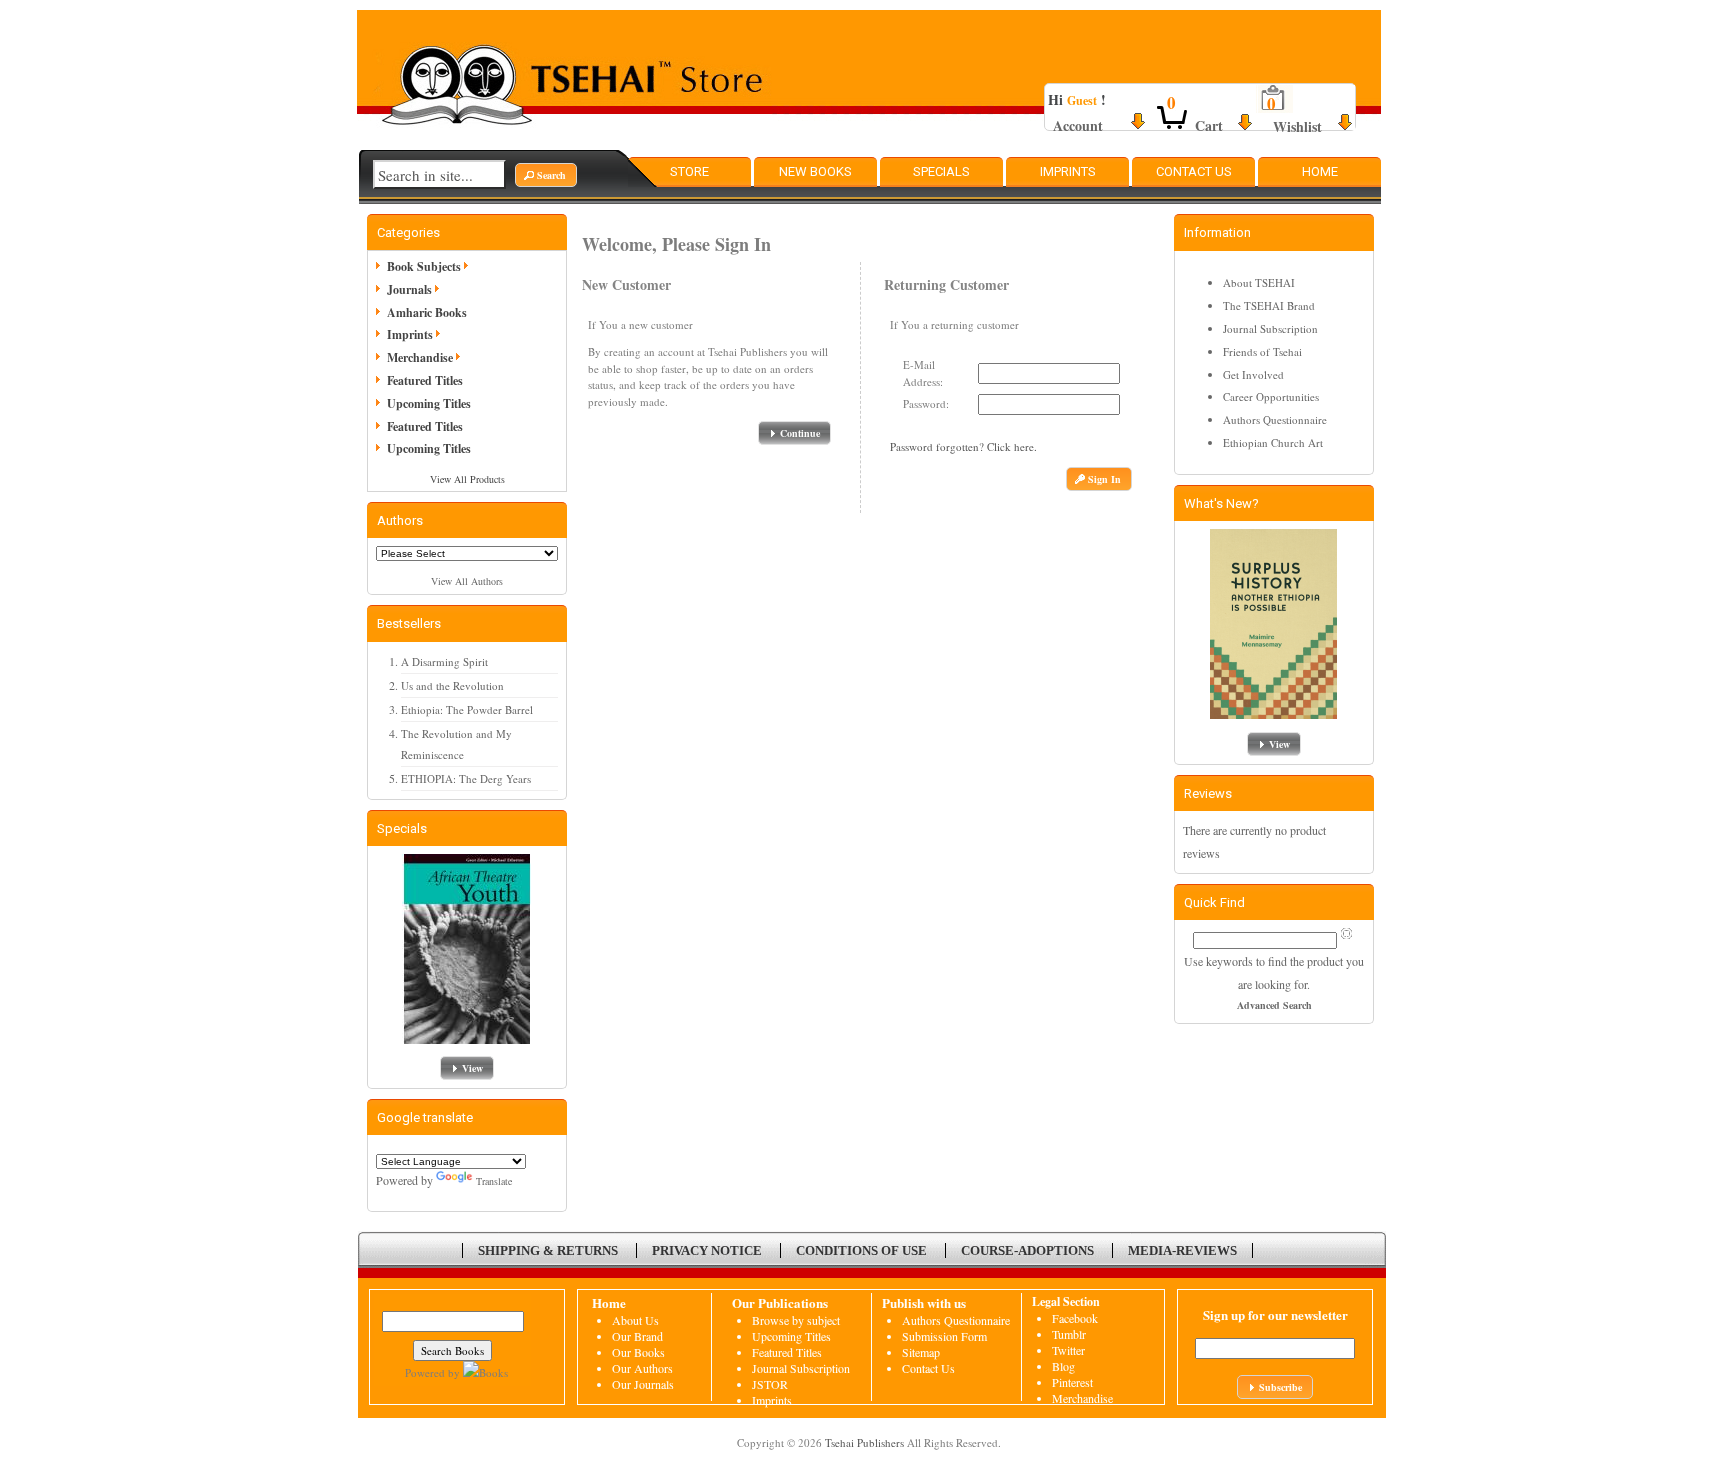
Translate (494, 1181)
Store (689, 171)
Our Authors (642, 1368)
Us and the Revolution (452, 685)
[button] (546, 175)
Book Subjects (424, 266)
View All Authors (467, 581)
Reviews (1208, 793)
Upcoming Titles (429, 403)
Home (1320, 171)
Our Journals (643, 1384)
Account (1078, 125)
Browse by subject (796, 1320)
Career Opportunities (1271, 396)
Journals (409, 289)
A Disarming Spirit (444, 661)
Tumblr (1069, 1334)
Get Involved (1253, 374)
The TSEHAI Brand (1269, 305)
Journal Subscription (1270, 328)
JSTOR (770, 1384)
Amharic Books (427, 312)
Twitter (1068, 1350)
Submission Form (944, 1336)
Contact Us (1194, 171)
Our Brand (637, 1336)
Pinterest (1072, 1382)
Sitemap (921, 1352)
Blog (1063, 1366)
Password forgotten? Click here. (963, 446)
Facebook (1075, 1318)
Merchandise (420, 357)
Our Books (638, 1352)
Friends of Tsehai (1262, 351)
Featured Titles (425, 380)
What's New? (1221, 503)
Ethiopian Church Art (1273, 442)
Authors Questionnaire (1275, 419)
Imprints (1068, 171)
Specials (941, 171)
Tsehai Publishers (864, 1442)
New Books (815, 171)
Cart (1209, 125)
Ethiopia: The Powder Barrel (467, 709)
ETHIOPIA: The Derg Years (466, 778)
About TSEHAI (1259, 282)
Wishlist (1297, 126)
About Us (635, 1320)
